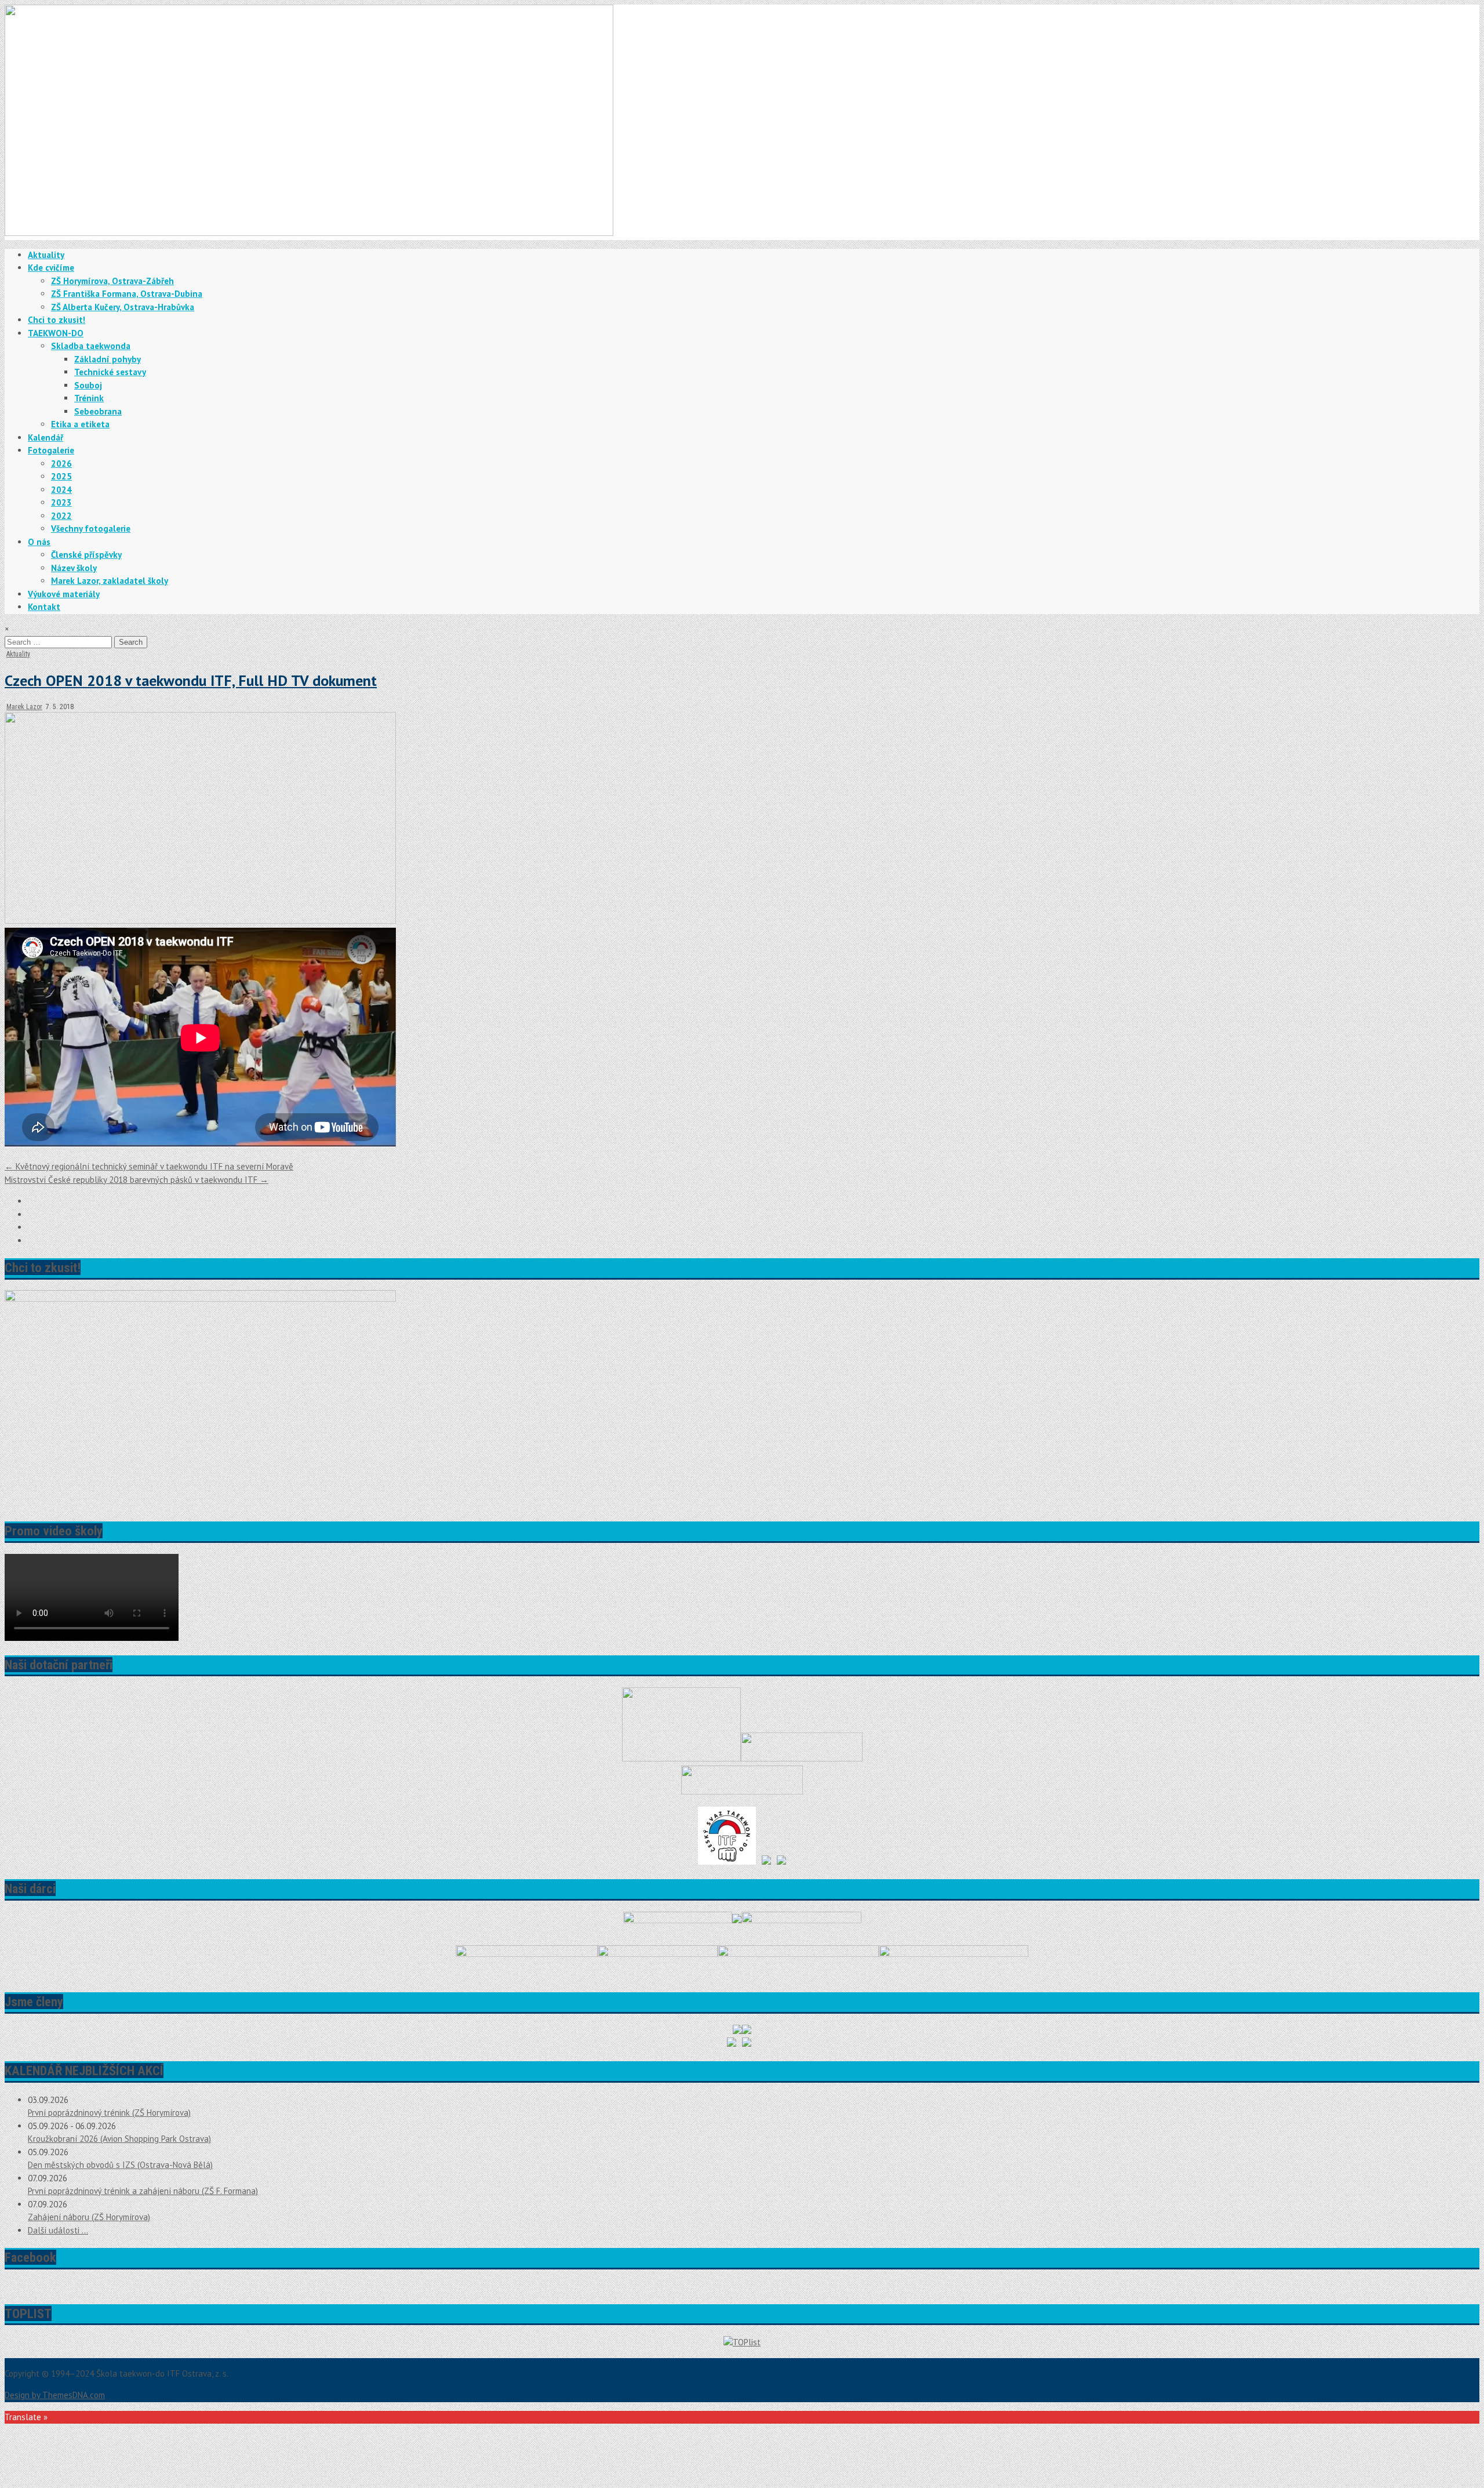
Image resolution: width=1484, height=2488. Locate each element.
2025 (61, 476)
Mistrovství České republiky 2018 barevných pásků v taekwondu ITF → (137, 1180)
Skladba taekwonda (91, 346)
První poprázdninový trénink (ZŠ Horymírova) (109, 2113)
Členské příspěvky (86, 555)
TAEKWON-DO (56, 333)
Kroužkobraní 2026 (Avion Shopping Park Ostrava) (119, 2139)
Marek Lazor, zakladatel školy (110, 581)
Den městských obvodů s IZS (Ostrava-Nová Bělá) (120, 2165)
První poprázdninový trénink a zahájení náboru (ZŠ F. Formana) (143, 2191)
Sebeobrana (98, 411)
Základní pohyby (108, 359)
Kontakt (44, 607)
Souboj (88, 385)
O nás (39, 542)
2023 (61, 502)
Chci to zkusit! (57, 320)
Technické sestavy (110, 372)
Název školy (74, 568)
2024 (61, 490)
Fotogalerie (51, 450)
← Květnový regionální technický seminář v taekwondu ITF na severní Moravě (149, 1166)
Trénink (89, 398)
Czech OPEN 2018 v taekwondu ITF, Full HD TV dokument (191, 680)
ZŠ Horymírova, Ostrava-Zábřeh (112, 281)
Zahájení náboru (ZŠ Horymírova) (89, 2217)
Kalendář (46, 437)
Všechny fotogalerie (91, 529)
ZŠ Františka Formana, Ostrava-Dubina (127, 294)
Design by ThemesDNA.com (55, 2395)
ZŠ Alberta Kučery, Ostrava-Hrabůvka (123, 307)
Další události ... (58, 2230)
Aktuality (46, 255)
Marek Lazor (24, 707)
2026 (61, 464)
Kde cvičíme (51, 268)
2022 (61, 516)
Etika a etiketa (80, 424)
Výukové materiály (64, 594)
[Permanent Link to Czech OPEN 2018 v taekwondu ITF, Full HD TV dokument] (200, 920)
